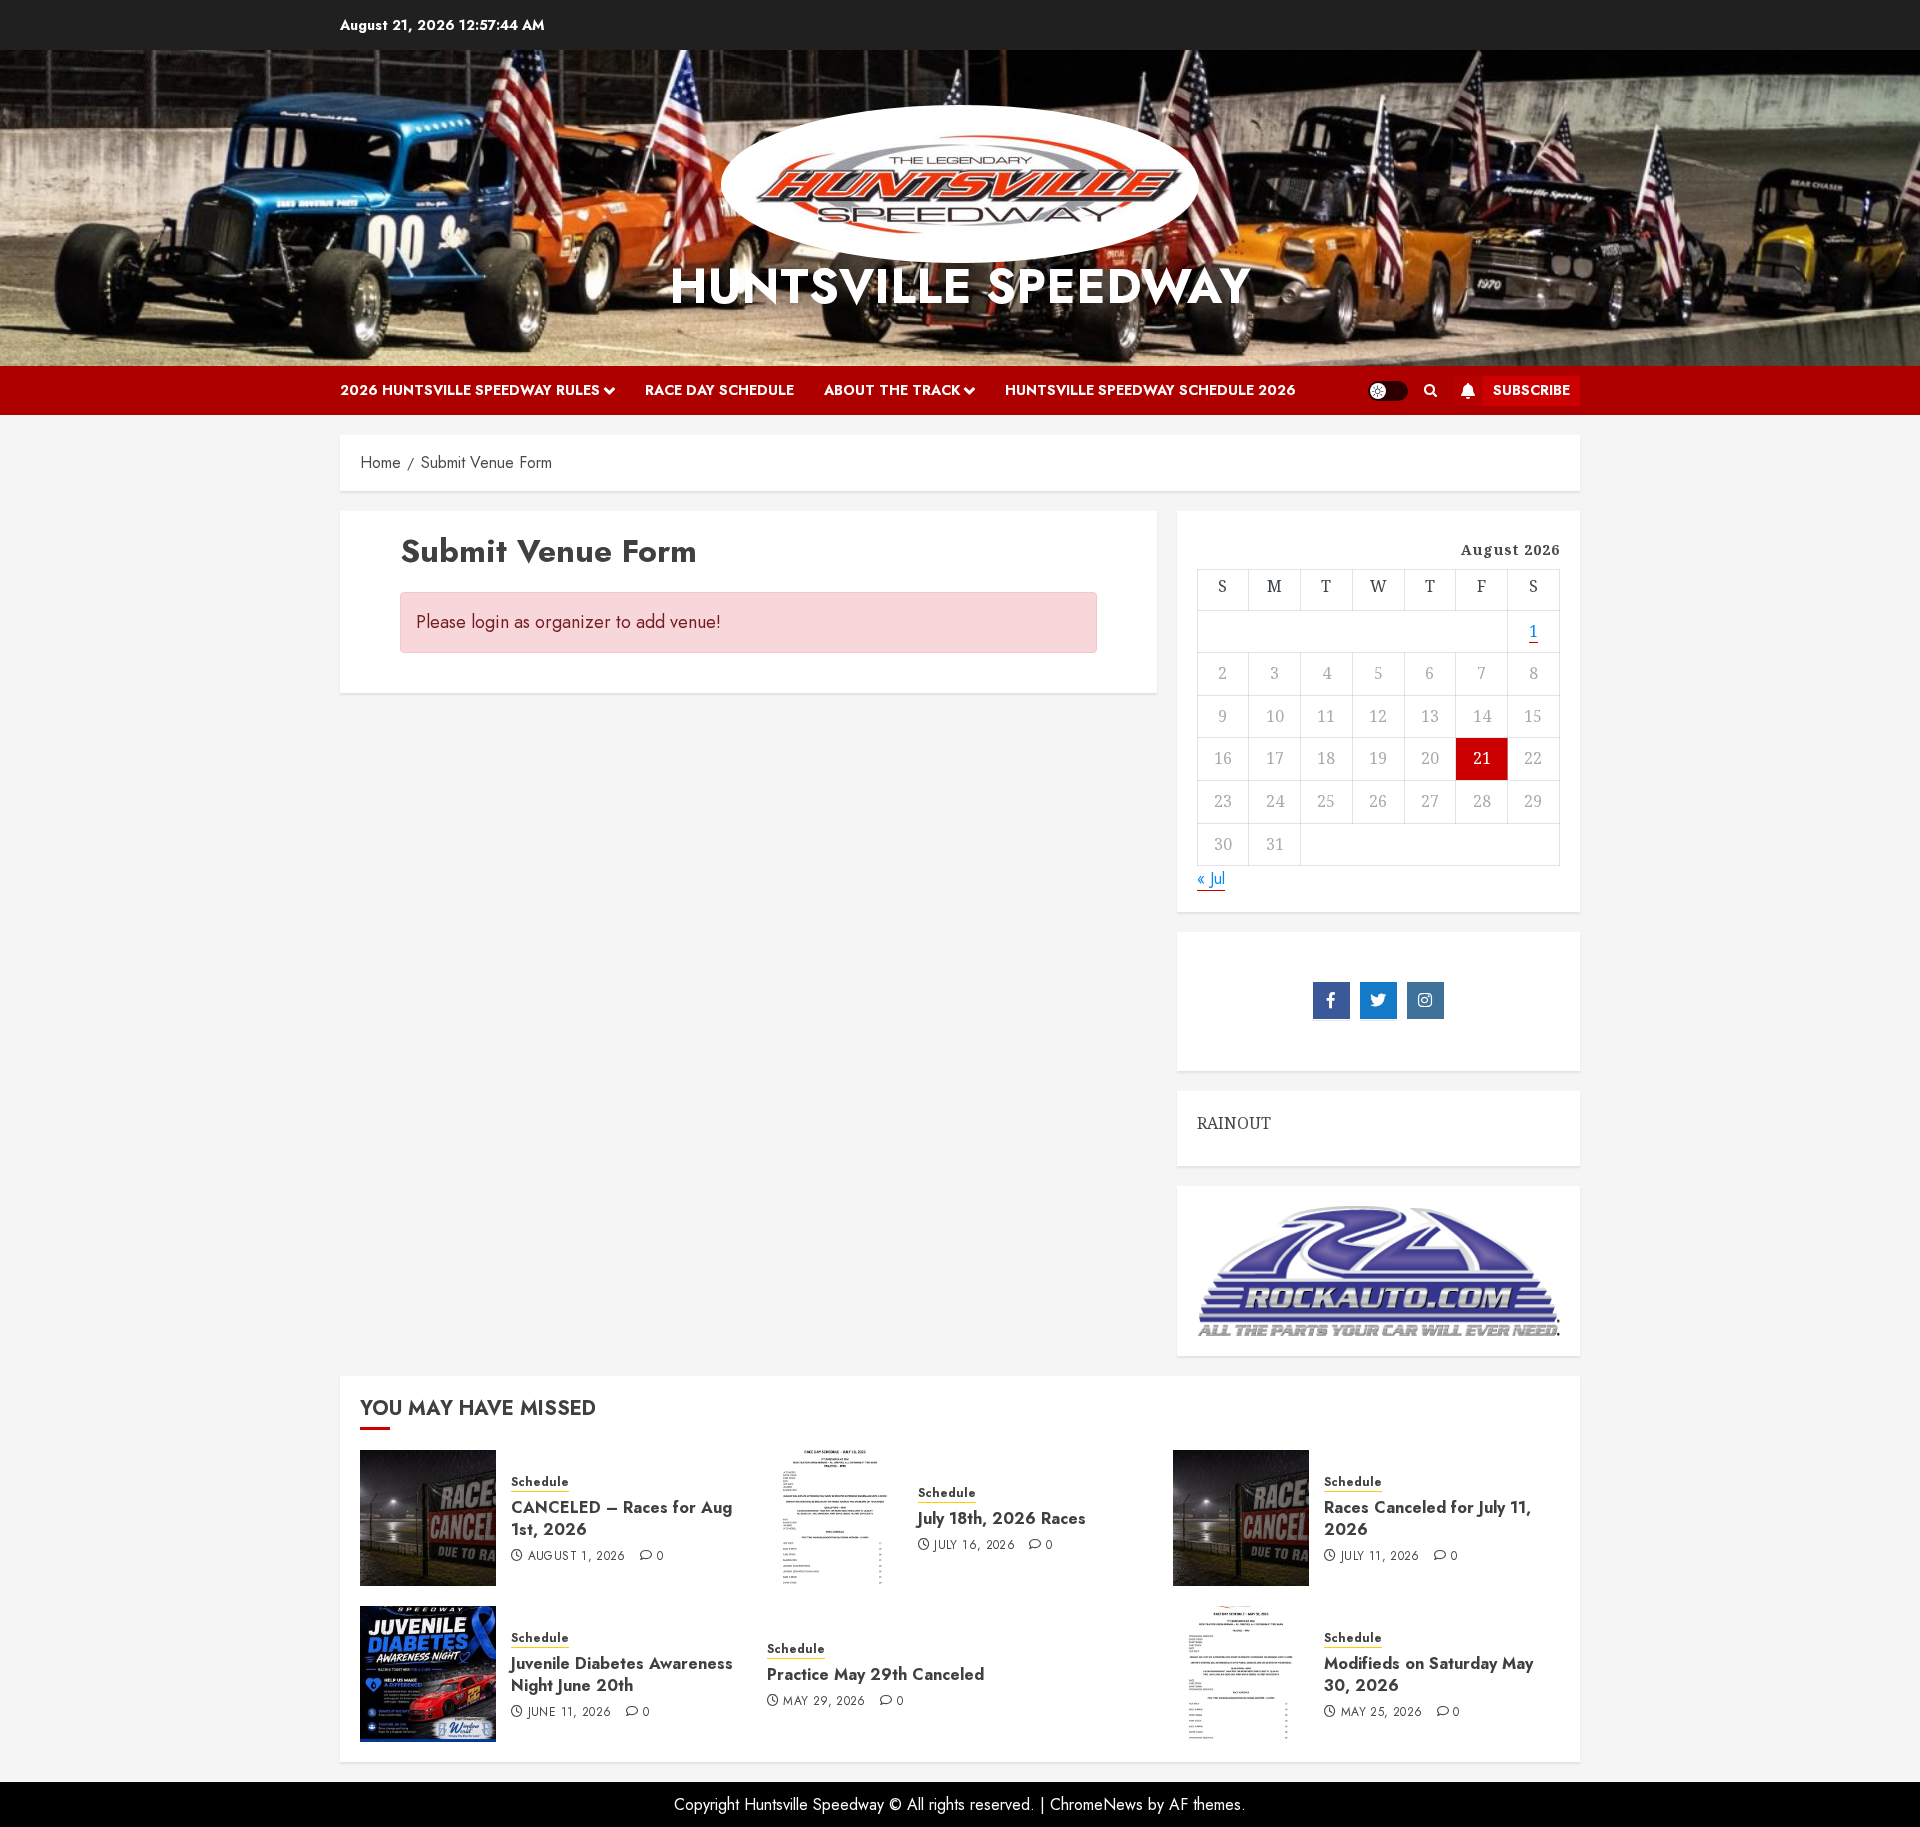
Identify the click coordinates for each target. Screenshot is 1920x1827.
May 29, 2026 (824, 1702)
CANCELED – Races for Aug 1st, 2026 (621, 1518)
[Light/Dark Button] (1388, 391)
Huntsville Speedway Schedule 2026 (1150, 390)
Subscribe (1531, 390)
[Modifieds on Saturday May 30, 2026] (1241, 1674)
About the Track (892, 390)
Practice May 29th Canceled (875, 1674)
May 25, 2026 (1381, 1713)
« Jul (1211, 878)
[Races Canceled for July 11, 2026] (1241, 1518)
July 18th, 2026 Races (1002, 1518)
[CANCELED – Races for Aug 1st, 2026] (428, 1518)
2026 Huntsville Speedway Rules (470, 390)
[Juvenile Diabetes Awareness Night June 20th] (428, 1674)
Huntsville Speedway (960, 286)
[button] (1430, 391)
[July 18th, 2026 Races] (835, 1518)
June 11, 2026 (570, 1713)
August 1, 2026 (577, 1557)
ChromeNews (1096, 1804)
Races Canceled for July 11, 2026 (1427, 1518)
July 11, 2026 (1380, 1557)
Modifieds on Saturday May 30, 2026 (1428, 1674)
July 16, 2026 (974, 1546)
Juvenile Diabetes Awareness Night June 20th (622, 1674)
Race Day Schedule (719, 390)
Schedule (540, 1482)
